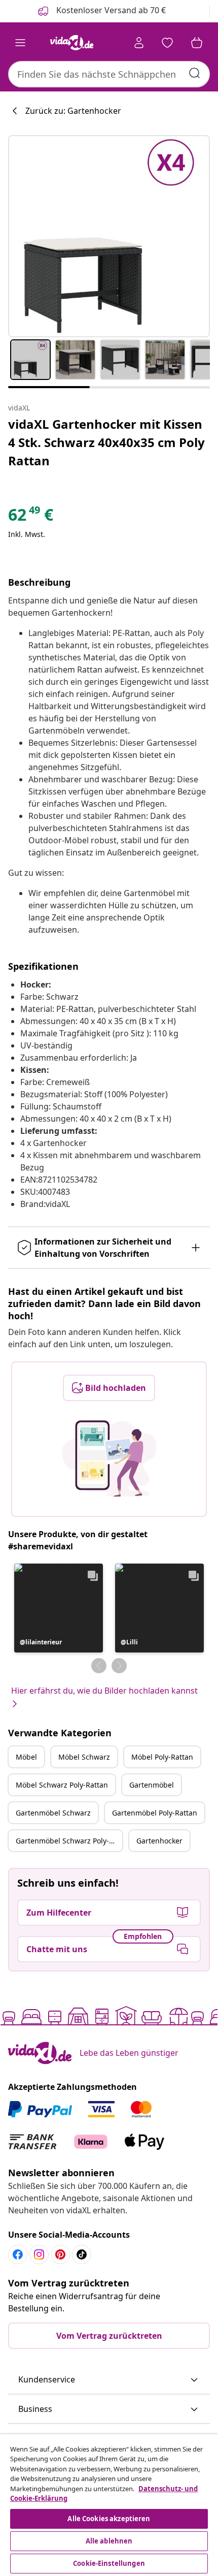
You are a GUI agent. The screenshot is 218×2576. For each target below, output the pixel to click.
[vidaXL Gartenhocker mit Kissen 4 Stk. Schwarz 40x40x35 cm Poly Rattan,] (109, 236)
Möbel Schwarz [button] (84, 1757)
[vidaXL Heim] (71, 43)
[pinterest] (60, 2254)
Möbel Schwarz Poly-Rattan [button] (62, 1785)
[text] (31, 517)
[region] (109, 2505)
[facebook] (18, 2254)
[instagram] (39, 2254)
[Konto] (139, 43)
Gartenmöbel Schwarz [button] (53, 1813)
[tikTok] (82, 2254)
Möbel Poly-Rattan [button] (162, 1757)
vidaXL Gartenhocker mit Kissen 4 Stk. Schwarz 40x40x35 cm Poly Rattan (106, 442)
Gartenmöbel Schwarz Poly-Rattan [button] (69, 1841)
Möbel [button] (26, 1757)
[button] (59, 1608)
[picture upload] (109, 1458)
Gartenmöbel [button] (152, 1785)
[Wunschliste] (167, 43)
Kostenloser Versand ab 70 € (110, 10)
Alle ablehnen (109, 2541)
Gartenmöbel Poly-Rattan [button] (155, 1813)
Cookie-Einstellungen (109, 2563)
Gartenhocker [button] (159, 1841)
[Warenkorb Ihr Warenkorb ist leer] (197, 43)
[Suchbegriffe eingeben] (195, 73)
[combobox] (109, 74)
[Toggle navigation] (20, 43)
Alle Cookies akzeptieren (109, 2519)
